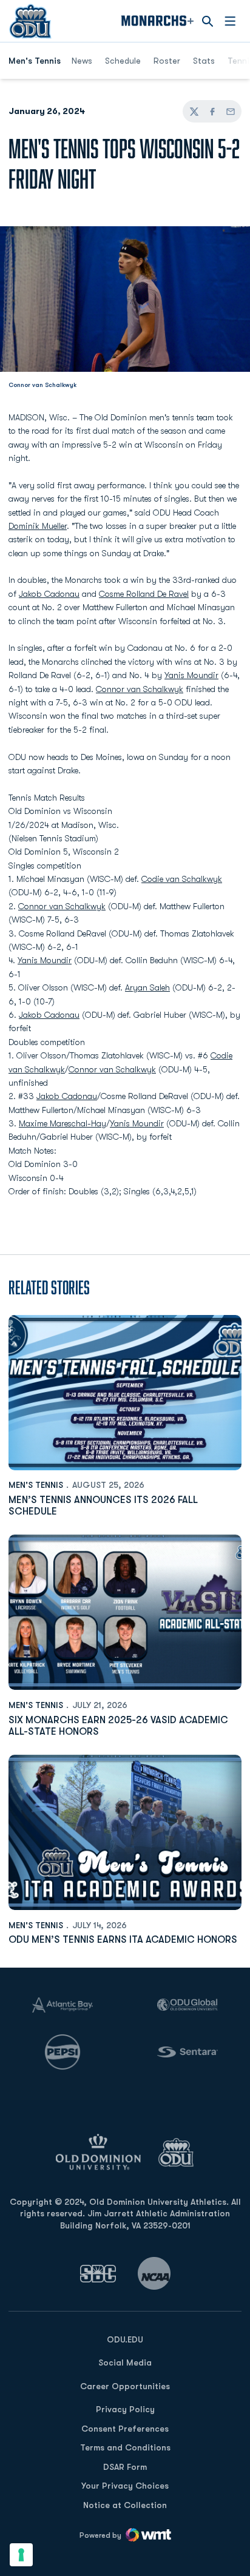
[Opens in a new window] (98, 2274)
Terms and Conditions (125, 2447)
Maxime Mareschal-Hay (62, 1123)
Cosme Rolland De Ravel (144, 594)
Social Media (125, 2362)
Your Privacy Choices (125, 2486)
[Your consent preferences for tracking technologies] (21, 2555)
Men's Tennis (36, 1485)
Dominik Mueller (38, 526)
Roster (167, 61)
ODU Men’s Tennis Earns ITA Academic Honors (123, 1940)
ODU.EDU (125, 2339)
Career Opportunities (125, 2386)
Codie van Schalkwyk (182, 879)
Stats (204, 61)
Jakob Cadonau (49, 594)
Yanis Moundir (191, 675)
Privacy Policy (125, 2409)
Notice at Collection (125, 2505)
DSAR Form (125, 2467)
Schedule (123, 61)
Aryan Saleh (147, 987)
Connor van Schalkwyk (140, 689)
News (82, 61)
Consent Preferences (125, 2429)
